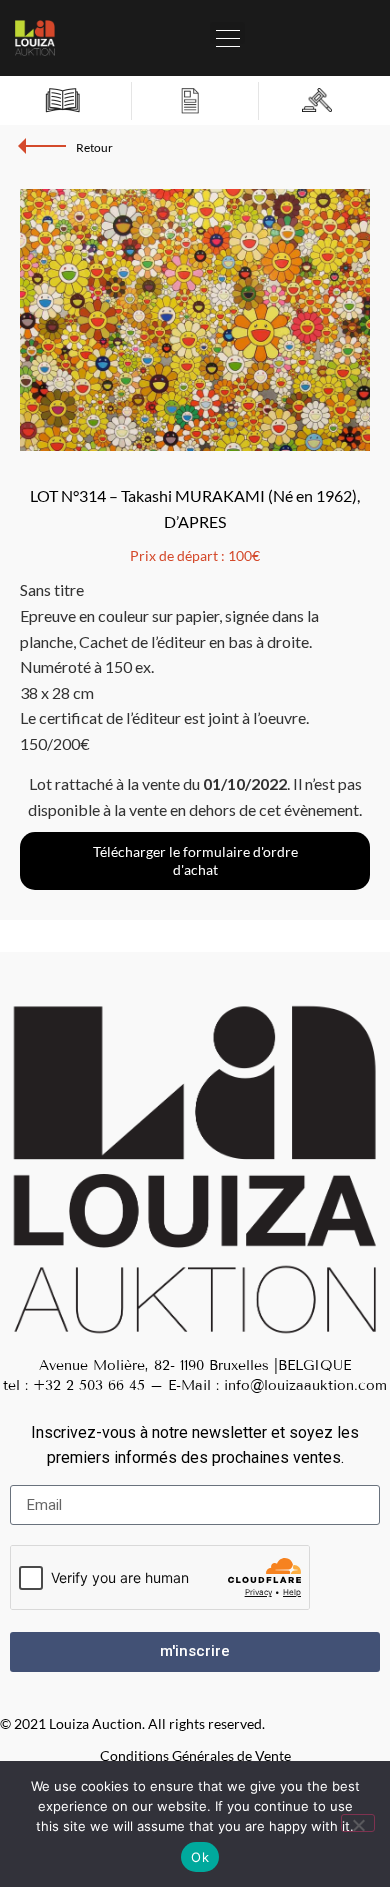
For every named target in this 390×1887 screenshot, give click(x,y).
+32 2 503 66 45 (89, 1385)
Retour (94, 147)
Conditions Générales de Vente (195, 1755)
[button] (227, 33)
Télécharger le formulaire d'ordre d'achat (195, 860)
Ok (200, 1857)
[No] (358, 1823)
